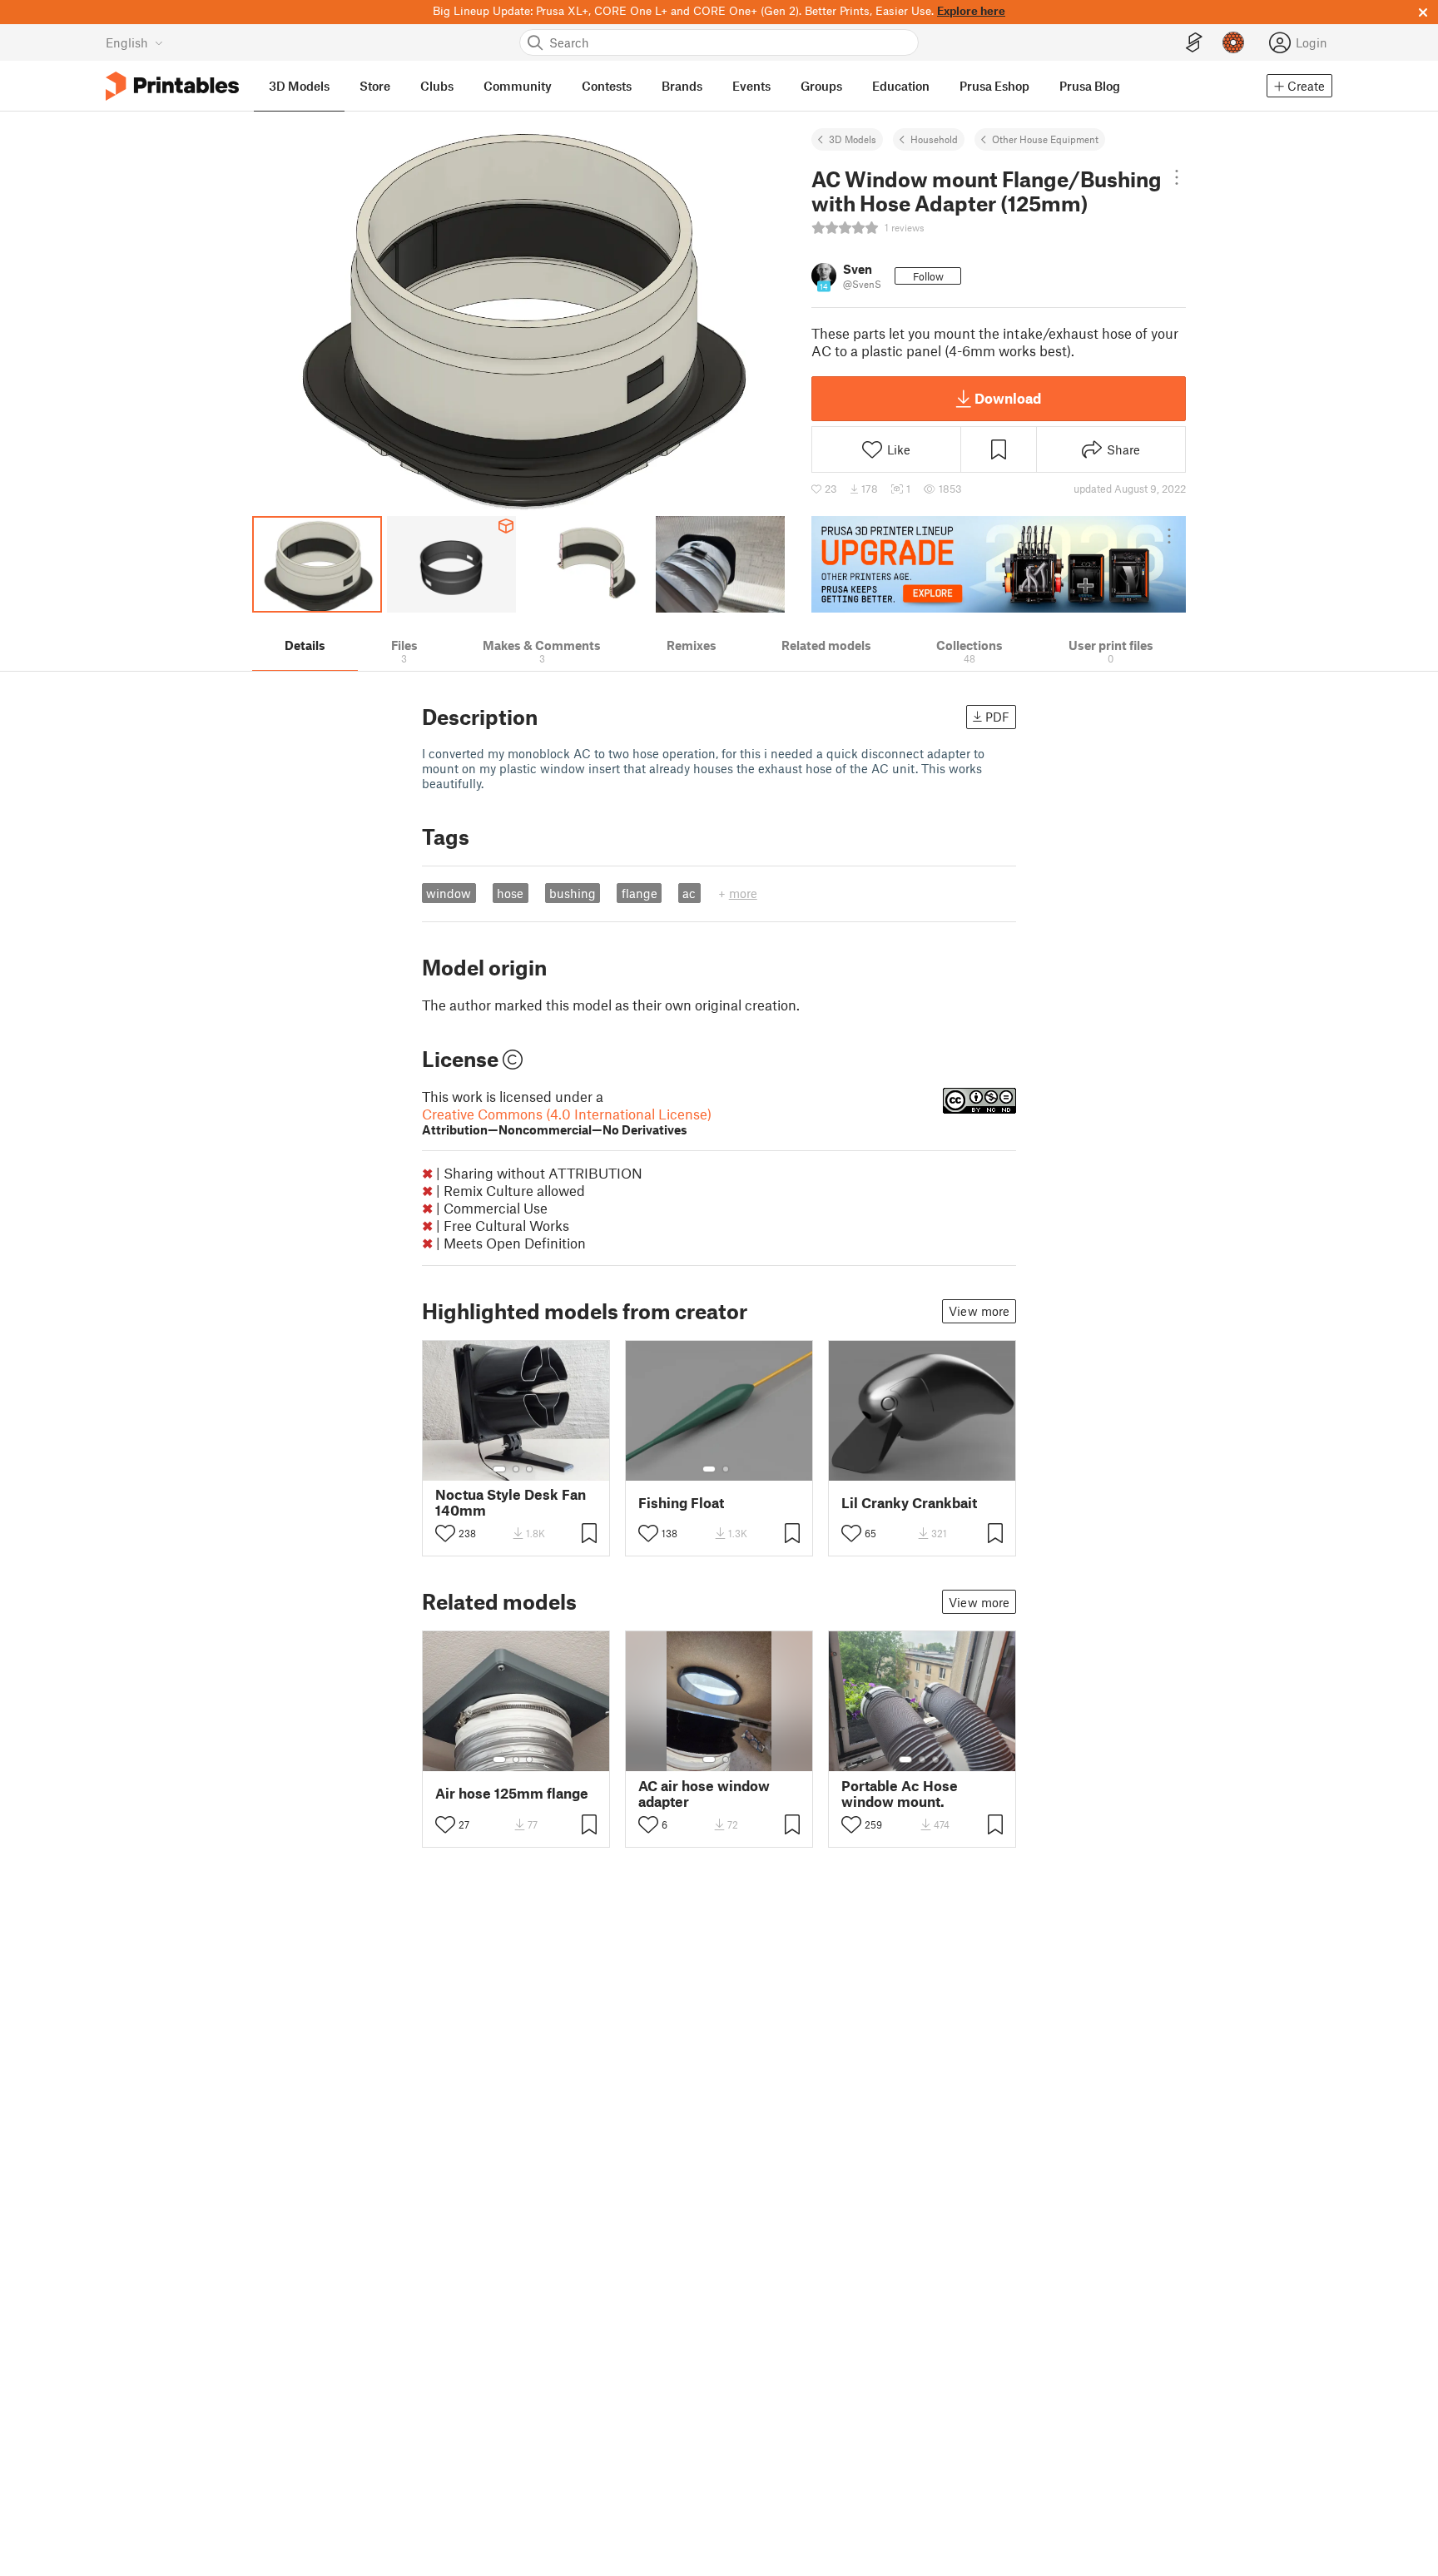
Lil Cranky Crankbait (909, 1503)
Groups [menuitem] (821, 86)
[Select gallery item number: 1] (499, 1469)
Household (934, 139)
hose (510, 893)
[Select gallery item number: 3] (529, 1469)
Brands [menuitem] (682, 86)
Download (1008, 398)
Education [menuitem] (901, 86)
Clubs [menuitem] (437, 86)
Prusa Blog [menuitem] (1090, 86)
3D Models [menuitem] (299, 86)
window (449, 893)
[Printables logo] (172, 86)
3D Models (853, 139)
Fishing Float (681, 1503)
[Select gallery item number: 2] (516, 1469)
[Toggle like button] (445, 1533)
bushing (573, 893)
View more (979, 1311)
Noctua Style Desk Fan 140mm (511, 1502)
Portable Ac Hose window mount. (900, 1794)
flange (640, 893)
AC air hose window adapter (704, 1794)
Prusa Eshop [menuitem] (994, 86)
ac (689, 893)
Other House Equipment (1045, 139)
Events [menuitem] (751, 86)
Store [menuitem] (375, 86)
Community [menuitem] (518, 86)
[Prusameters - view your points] (1233, 42)
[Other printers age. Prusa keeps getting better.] (999, 564)
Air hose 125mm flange (512, 1793)
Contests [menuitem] (607, 86)
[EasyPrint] (1194, 43)
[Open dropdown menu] (1176, 177)
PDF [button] (997, 717)
